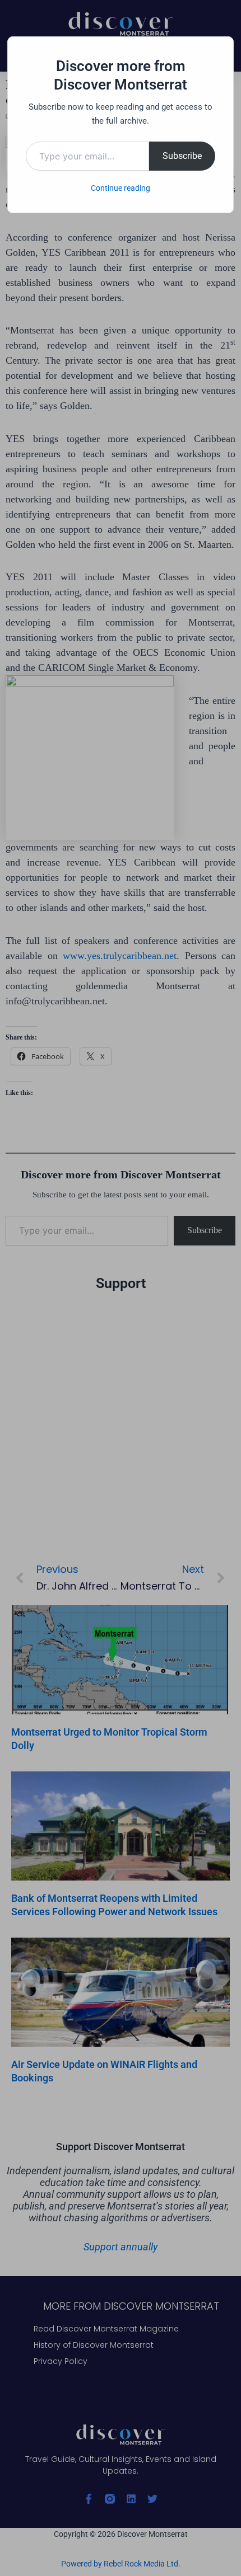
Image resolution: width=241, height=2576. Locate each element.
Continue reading (121, 188)
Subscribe (182, 156)
